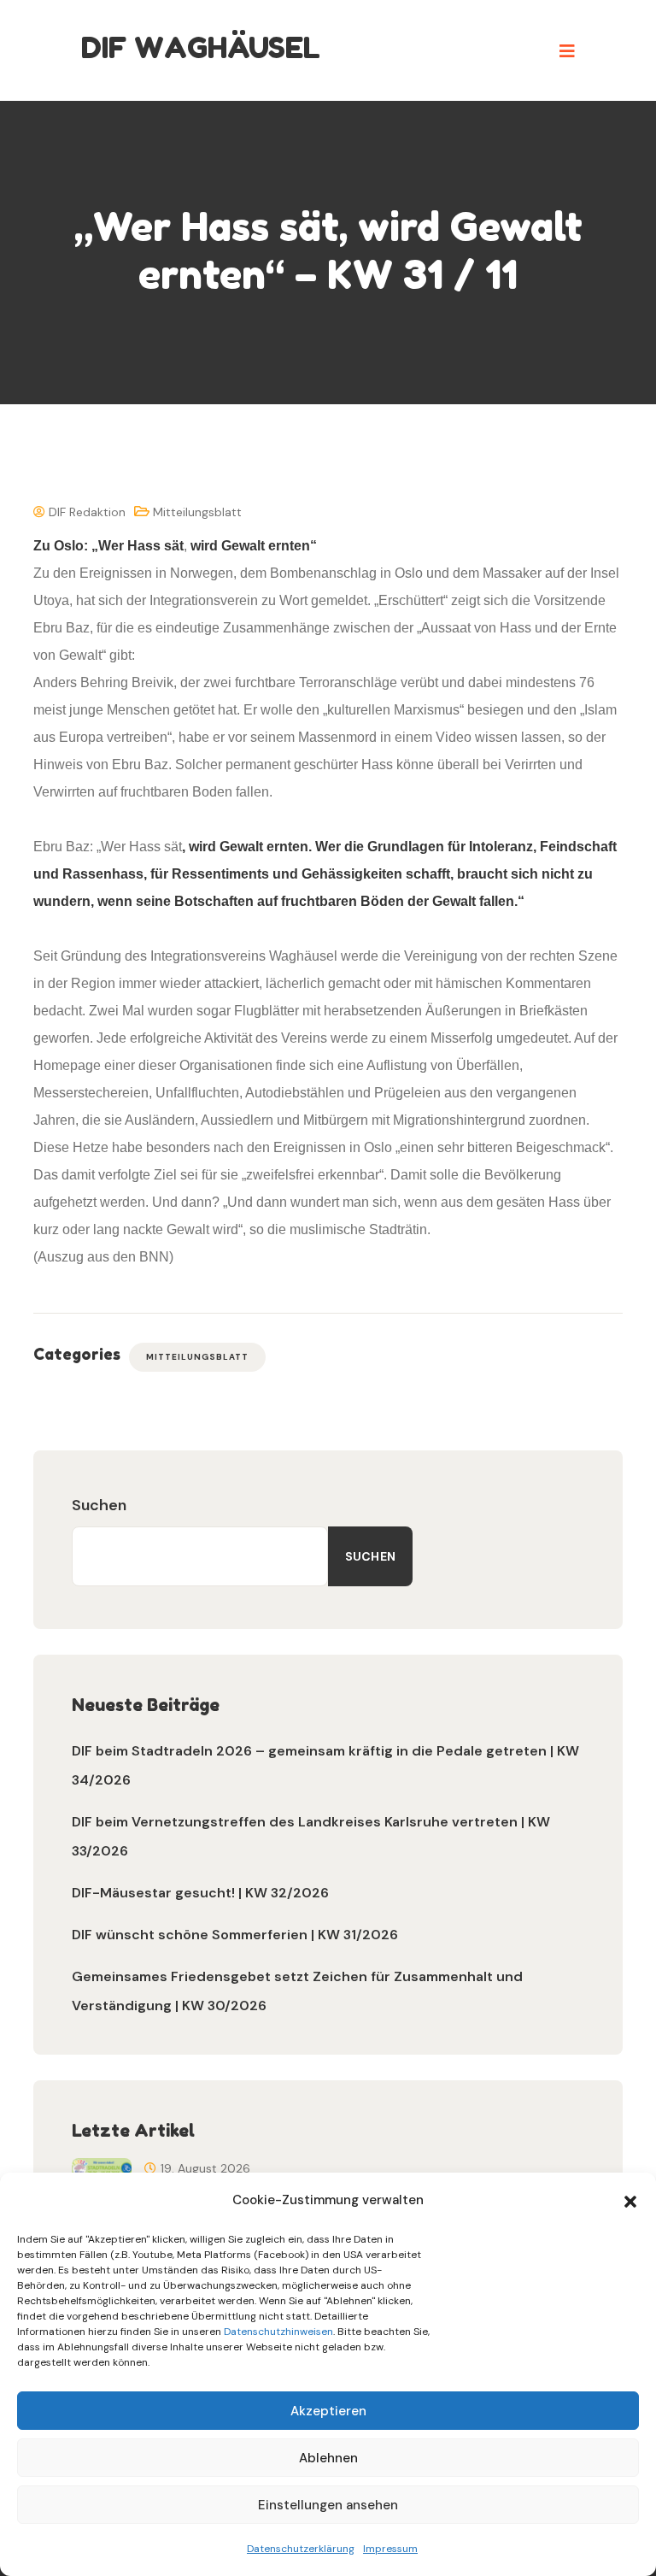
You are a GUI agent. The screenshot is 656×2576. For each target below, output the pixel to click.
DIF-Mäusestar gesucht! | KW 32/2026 (200, 1893)
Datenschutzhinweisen (278, 2332)
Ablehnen (328, 2458)
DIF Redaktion (85, 512)
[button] (630, 2200)
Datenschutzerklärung (301, 2549)
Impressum (390, 2549)
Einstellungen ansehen (328, 2505)
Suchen (99, 1505)
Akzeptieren (328, 2411)
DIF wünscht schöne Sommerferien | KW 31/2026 (235, 1935)
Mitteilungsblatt (197, 512)
